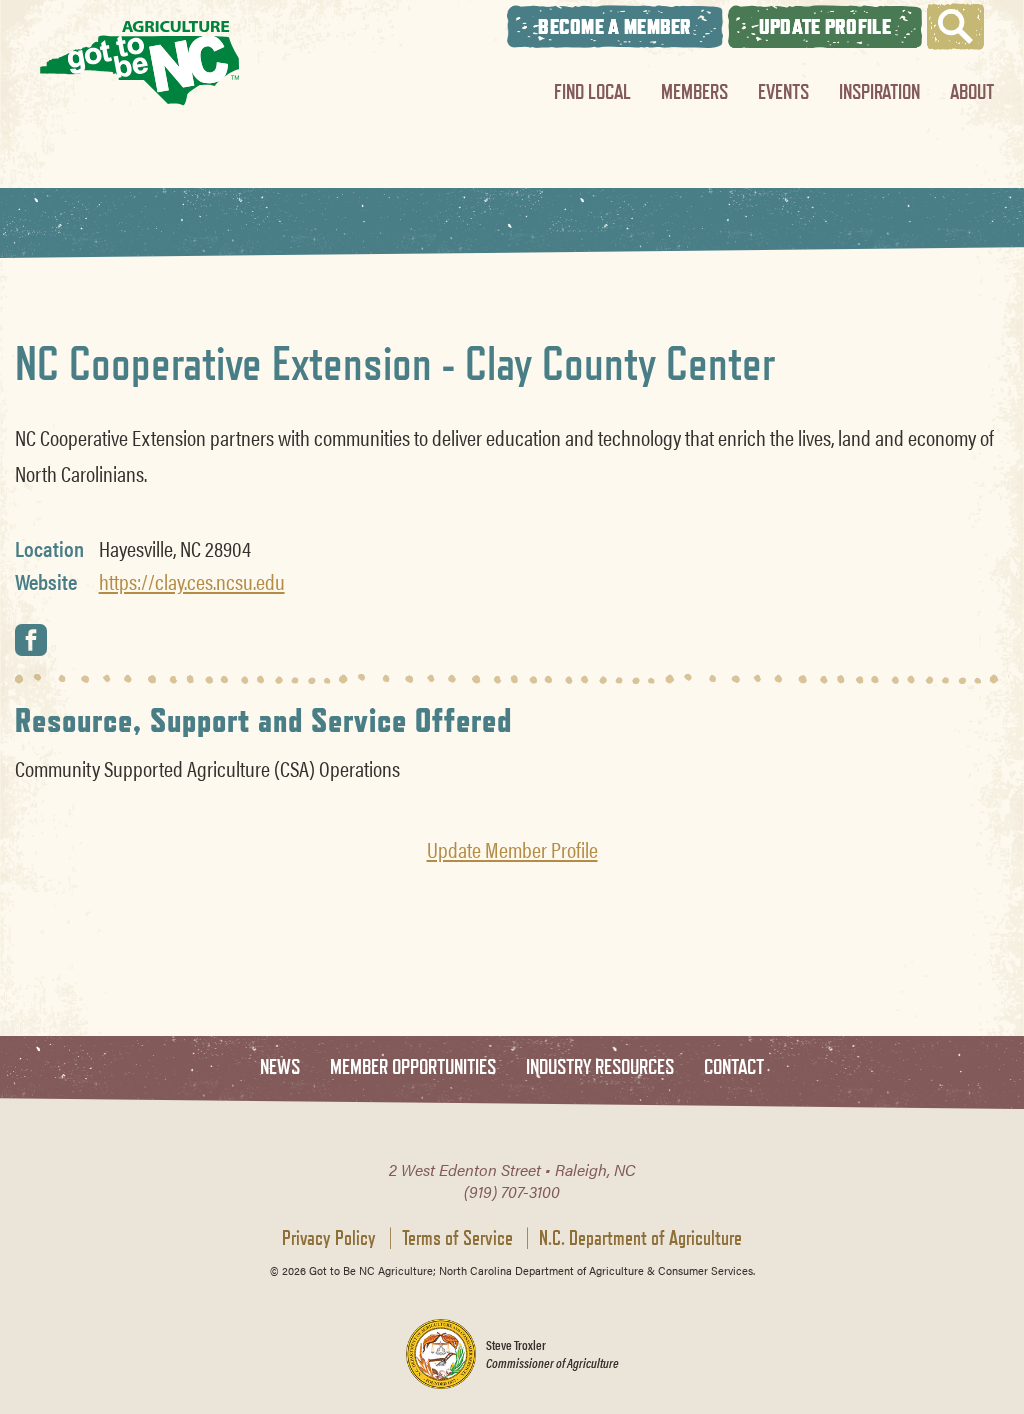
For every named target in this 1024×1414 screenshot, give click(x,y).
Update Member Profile (512, 849)
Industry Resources (600, 1067)
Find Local (592, 91)
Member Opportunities (413, 1067)
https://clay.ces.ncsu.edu (192, 581)
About (972, 91)
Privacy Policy (329, 1238)
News (280, 1067)
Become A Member (615, 26)
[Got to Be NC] (140, 62)
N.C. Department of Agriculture (640, 1238)
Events (783, 91)
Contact (734, 1067)
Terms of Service (457, 1238)
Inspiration (879, 91)
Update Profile (825, 26)
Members (694, 91)
